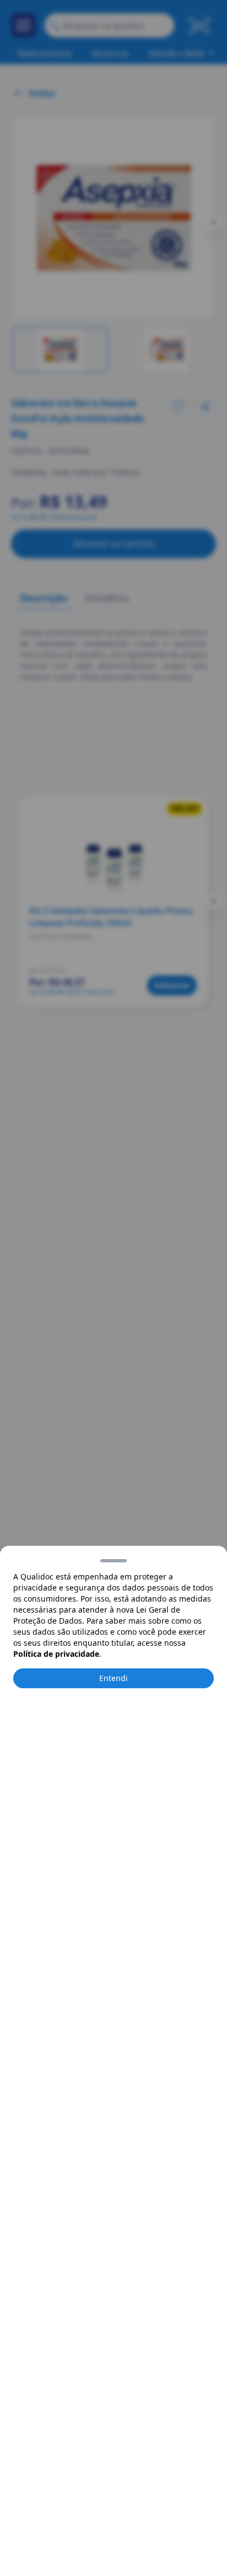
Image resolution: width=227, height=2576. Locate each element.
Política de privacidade (56, 1654)
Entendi (113, 1678)
